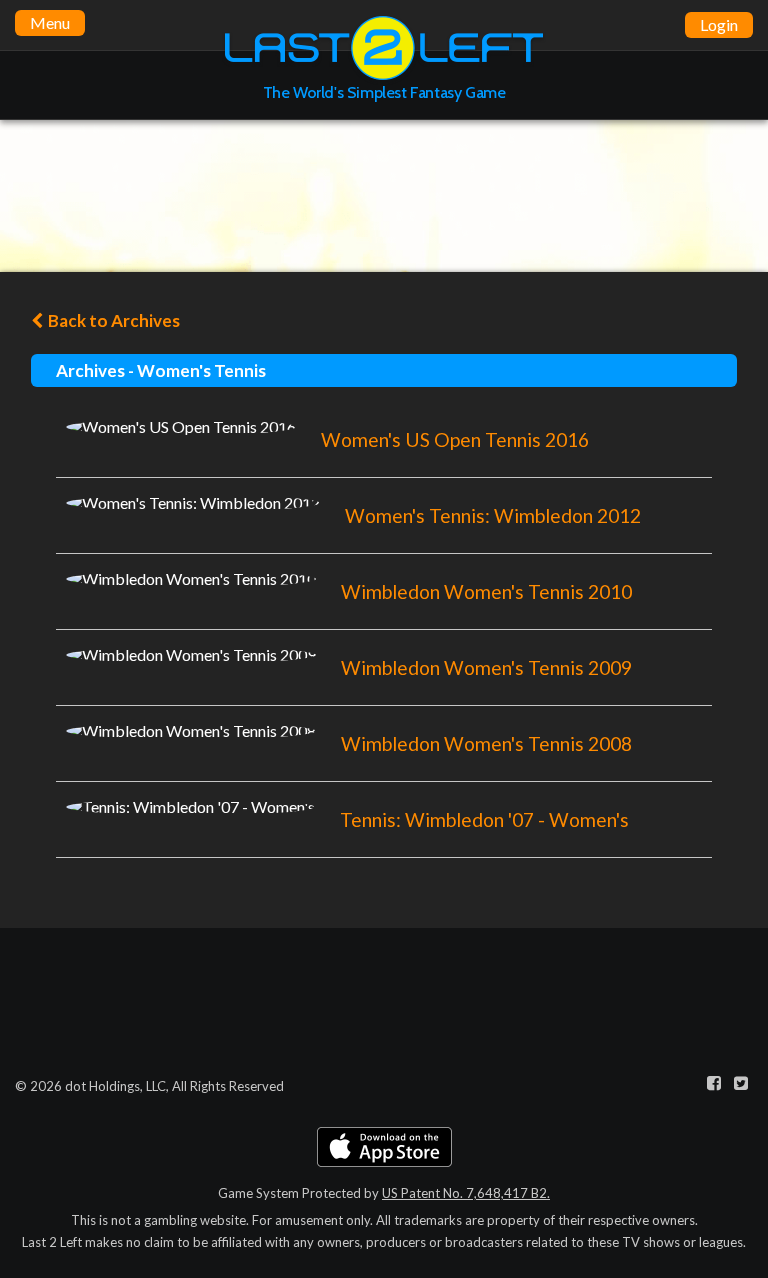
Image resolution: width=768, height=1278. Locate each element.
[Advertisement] (384, 195)
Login (719, 24)
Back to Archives (112, 320)
